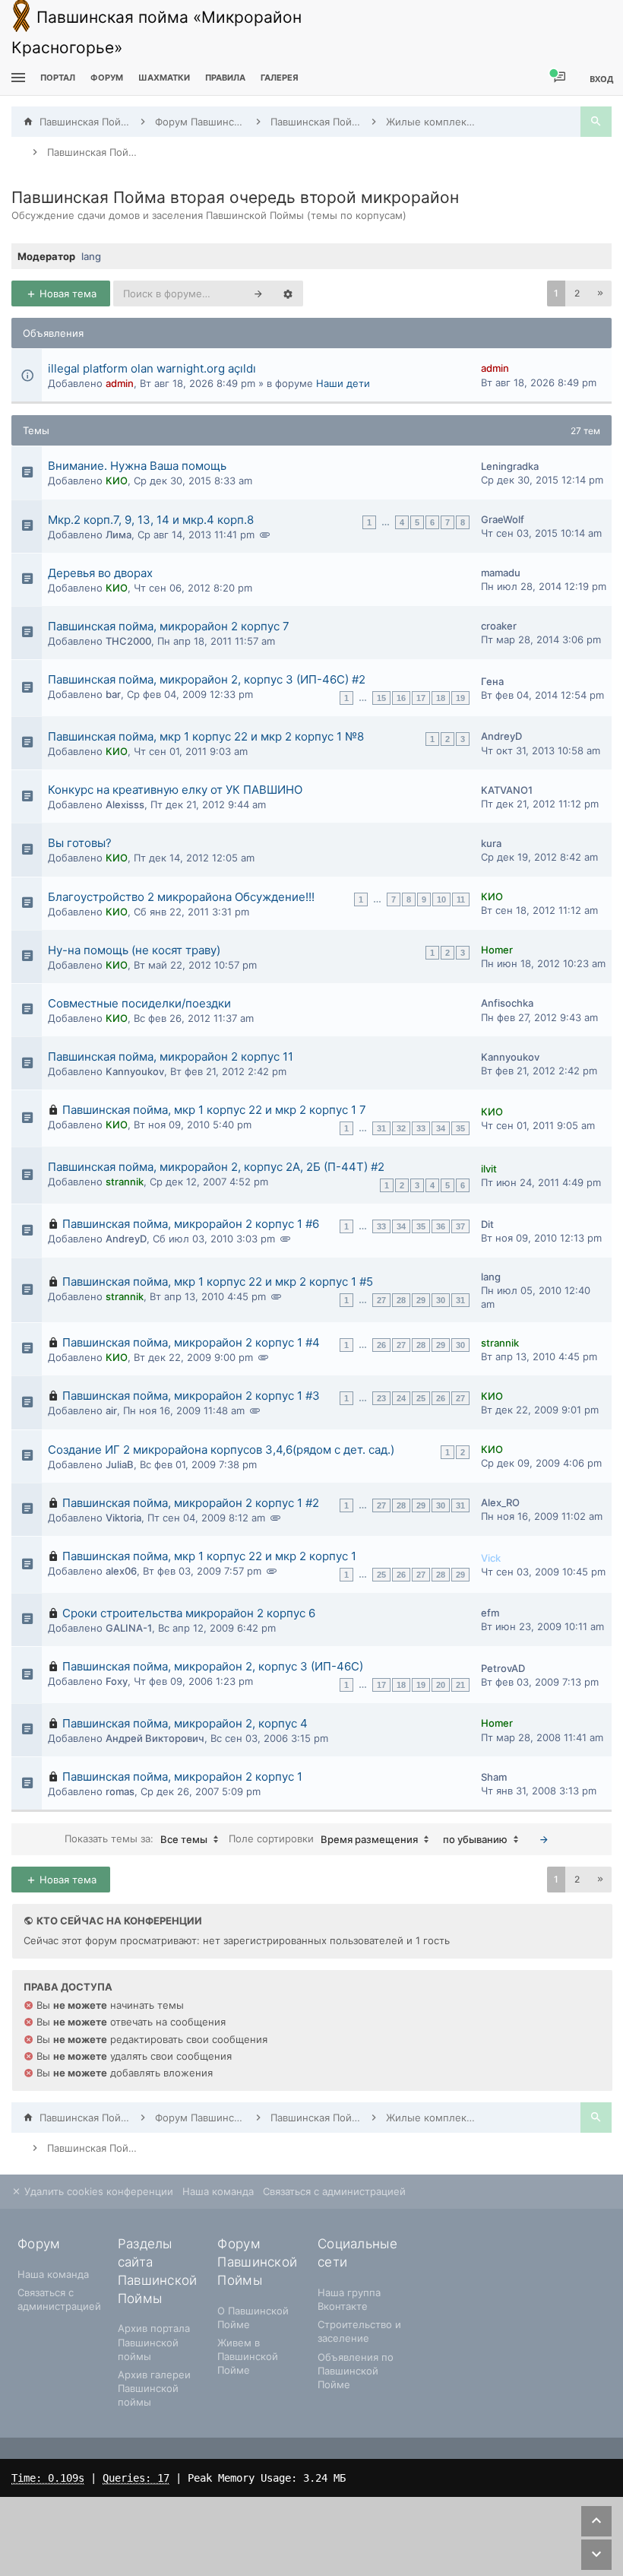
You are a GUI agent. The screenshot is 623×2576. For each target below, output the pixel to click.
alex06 (121, 1571)
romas (120, 1791)
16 (401, 698)
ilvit (489, 1169)
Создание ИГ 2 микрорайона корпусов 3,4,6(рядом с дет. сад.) (221, 1450)
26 (381, 1345)
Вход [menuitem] (601, 79)
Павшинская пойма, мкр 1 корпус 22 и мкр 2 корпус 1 (209, 1556)
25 (421, 1398)
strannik (125, 1182)
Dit (487, 1224)
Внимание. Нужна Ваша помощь (137, 466)
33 (421, 1128)
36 (441, 1226)
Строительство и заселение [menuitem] (359, 2331)
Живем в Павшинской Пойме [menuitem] (248, 2356)
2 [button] (577, 293)
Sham (494, 1777)
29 (421, 1300)
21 (460, 1685)
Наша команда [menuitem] (218, 2191)
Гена (492, 681)
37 (460, 1226)
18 (441, 698)
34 (441, 1128)
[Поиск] (596, 122)
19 (460, 698)
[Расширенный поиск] (288, 293)
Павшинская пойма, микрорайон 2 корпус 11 (171, 1056)
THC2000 (128, 641)
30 (441, 1300)
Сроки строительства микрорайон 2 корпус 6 (189, 1613)
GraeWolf (503, 519)
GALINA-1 (129, 1628)
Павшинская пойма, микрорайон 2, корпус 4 (185, 1723)
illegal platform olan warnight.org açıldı (152, 368)
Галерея (280, 78)
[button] (600, 293)
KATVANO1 (507, 790)
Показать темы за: (136, 1839)
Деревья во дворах (100, 573)
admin (120, 383)
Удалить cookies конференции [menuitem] (97, 2191)
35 (460, 1128)
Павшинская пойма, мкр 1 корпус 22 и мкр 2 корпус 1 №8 (206, 736)
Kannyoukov (135, 1071)
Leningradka (510, 466)
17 (421, 698)
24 (401, 1398)
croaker (499, 626)
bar (113, 694)
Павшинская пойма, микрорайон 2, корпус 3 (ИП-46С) (213, 1666)
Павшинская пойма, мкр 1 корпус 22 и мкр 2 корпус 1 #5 (218, 1282)
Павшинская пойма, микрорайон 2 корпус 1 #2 (191, 1503)
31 (381, 1128)
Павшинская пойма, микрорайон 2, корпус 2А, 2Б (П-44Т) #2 (216, 1167)
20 (441, 1685)
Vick (491, 1558)
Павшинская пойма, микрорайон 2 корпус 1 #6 (191, 1224)
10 (441, 899)
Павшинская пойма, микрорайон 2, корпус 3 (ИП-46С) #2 (207, 679)
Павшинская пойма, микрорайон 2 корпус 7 (169, 626)
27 (381, 1300)
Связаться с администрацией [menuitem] (334, 2191)
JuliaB (120, 1464)
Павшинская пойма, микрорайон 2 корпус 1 (182, 1777)
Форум (107, 78)
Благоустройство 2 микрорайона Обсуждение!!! (181, 897)
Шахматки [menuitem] (164, 78)
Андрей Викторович (155, 1738)
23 (381, 1398)
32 (401, 1128)
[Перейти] (544, 1839)
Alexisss (125, 804)
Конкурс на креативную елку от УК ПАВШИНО (175, 790)
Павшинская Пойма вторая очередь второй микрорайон (235, 197)
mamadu (501, 573)
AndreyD (501, 736)
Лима (119, 535)
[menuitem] (164, 78)
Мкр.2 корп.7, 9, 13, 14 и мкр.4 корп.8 (151, 520)
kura (491, 843)
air (111, 1410)
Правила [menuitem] (225, 78)
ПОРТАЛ (58, 78)
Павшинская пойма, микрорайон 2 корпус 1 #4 (191, 1342)
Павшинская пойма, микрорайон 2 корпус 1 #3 (191, 1396)
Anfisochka (507, 1003)
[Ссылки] (16, 78)
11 (461, 899)
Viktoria (123, 1518)
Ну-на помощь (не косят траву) (134, 950)
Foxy (117, 1681)
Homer (497, 950)
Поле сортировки (323, 1839)
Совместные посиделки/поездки (139, 1003)
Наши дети (343, 383)
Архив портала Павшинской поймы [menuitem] (154, 2342)
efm (490, 1613)
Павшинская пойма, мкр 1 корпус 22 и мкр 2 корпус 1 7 (214, 1110)
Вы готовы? (80, 843)
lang (91, 256)
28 (401, 1300)
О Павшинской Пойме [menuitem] (253, 2317)
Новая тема (66, 293)
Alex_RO (500, 1502)
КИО (117, 481)
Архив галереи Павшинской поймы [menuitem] (154, 2388)
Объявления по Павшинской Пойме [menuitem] (356, 2371)
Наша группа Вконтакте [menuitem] (349, 2299)
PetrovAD (503, 1668)
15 (381, 698)
